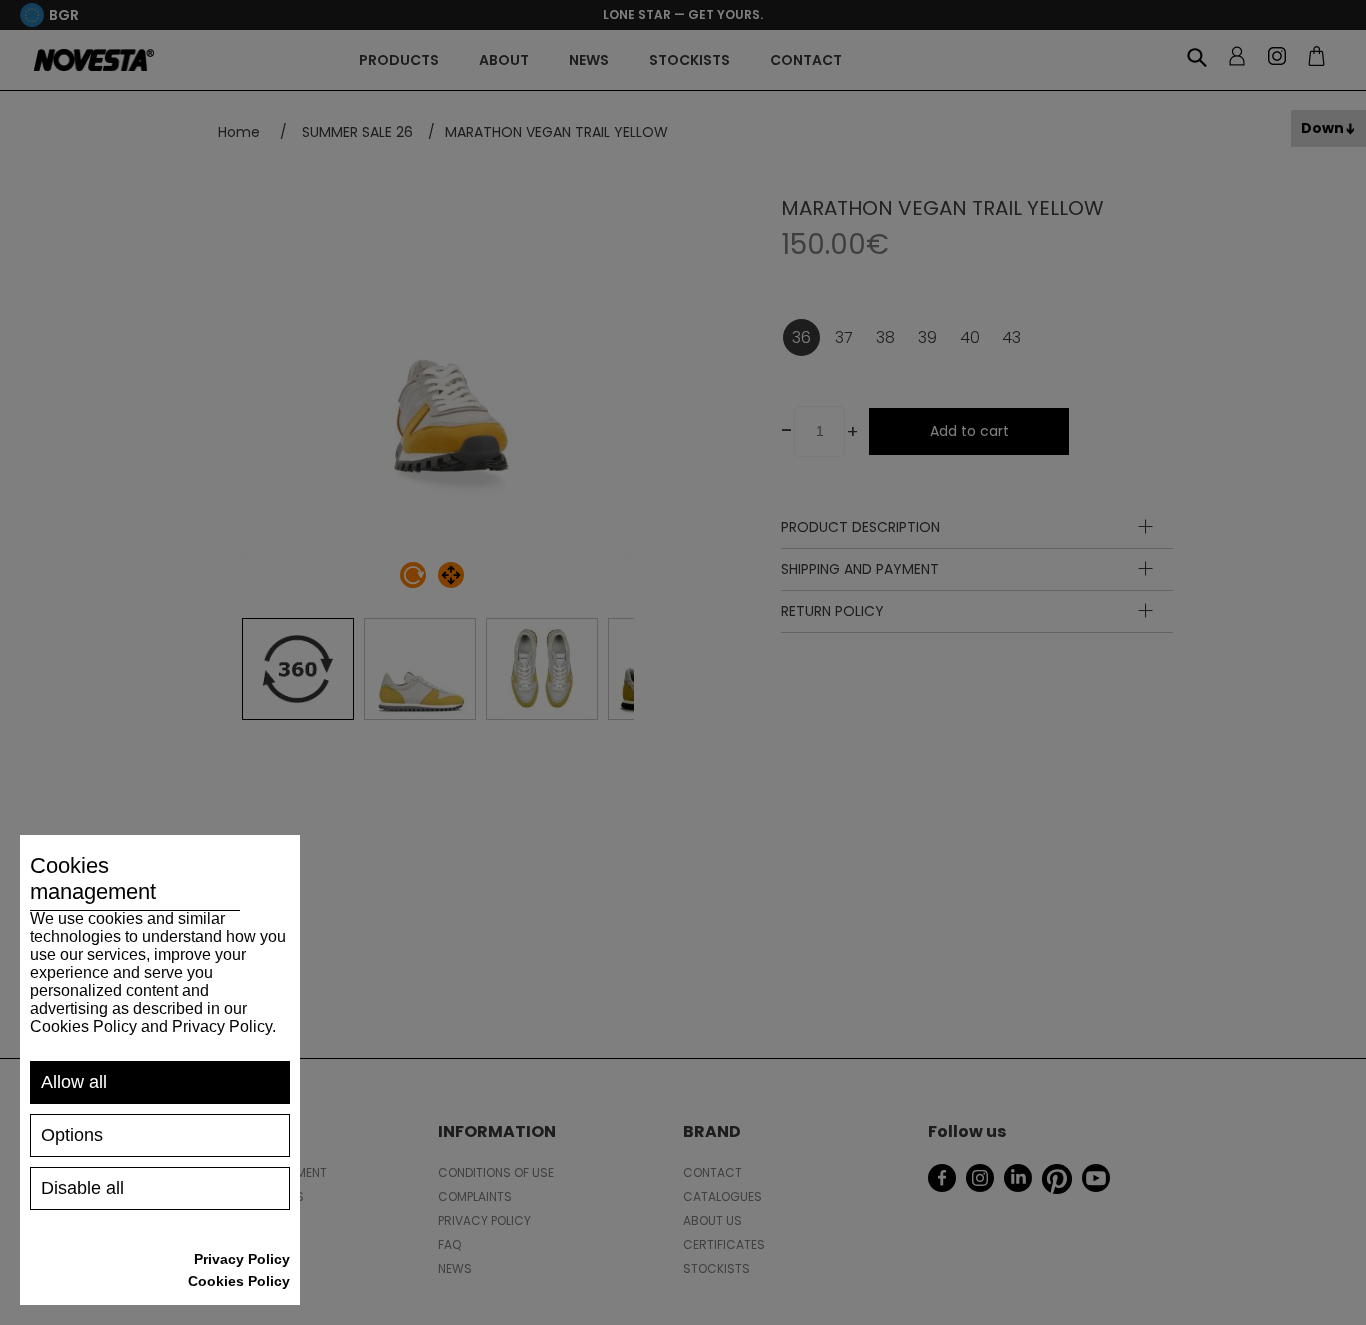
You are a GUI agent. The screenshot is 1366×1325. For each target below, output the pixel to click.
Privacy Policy (242, 1259)
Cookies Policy (239, 1281)
